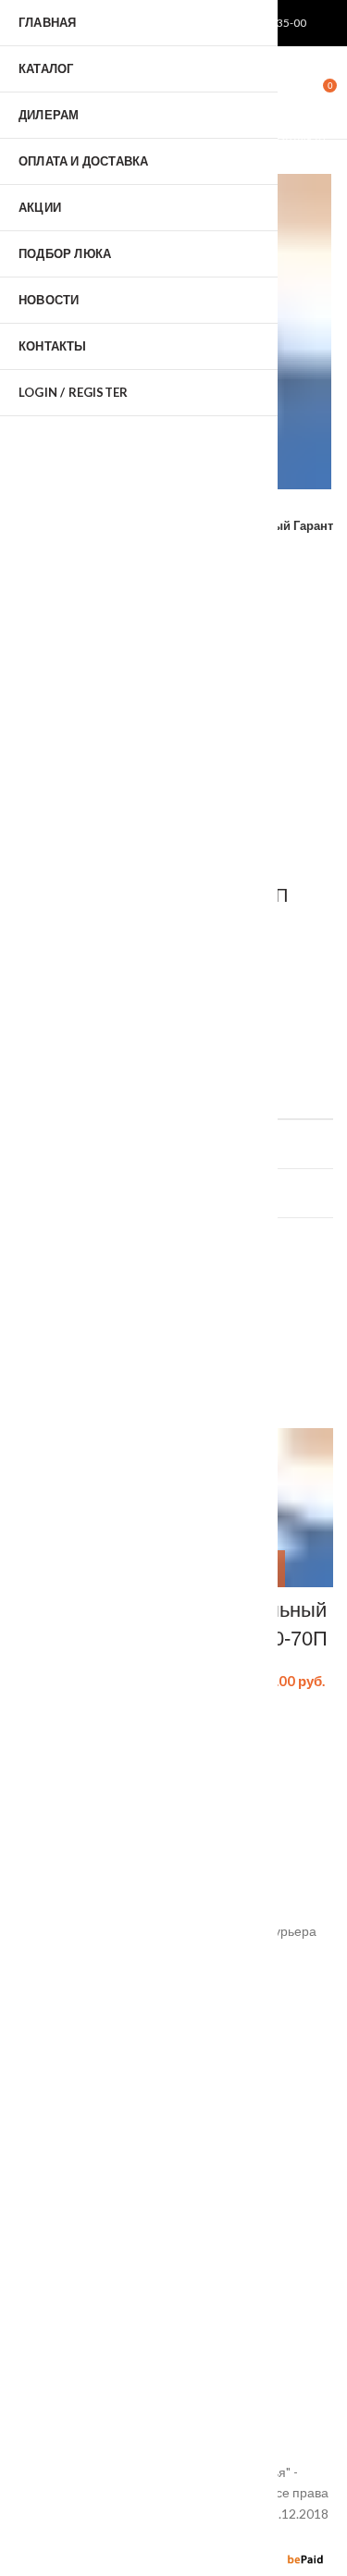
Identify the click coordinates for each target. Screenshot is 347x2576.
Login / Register (73, 392)
